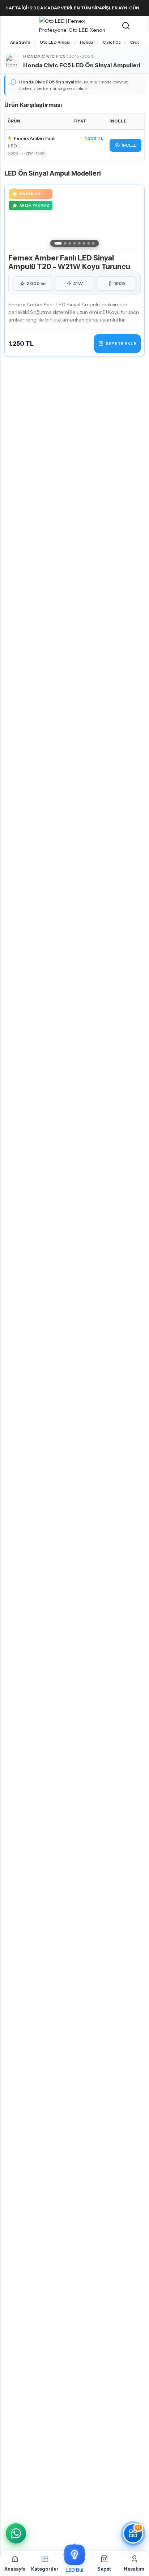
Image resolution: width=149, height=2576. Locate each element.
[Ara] (126, 26)
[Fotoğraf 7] (89, 243)
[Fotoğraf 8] (93, 243)
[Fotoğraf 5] (79, 243)
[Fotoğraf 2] (65, 243)
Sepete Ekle (121, 343)
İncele (129, 145)
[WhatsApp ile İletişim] (16, 2533)
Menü (8, 26)
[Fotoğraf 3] (70, 243)
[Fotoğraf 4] (75, 243)
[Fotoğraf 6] (84, 243)
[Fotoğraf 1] (58, 243)
